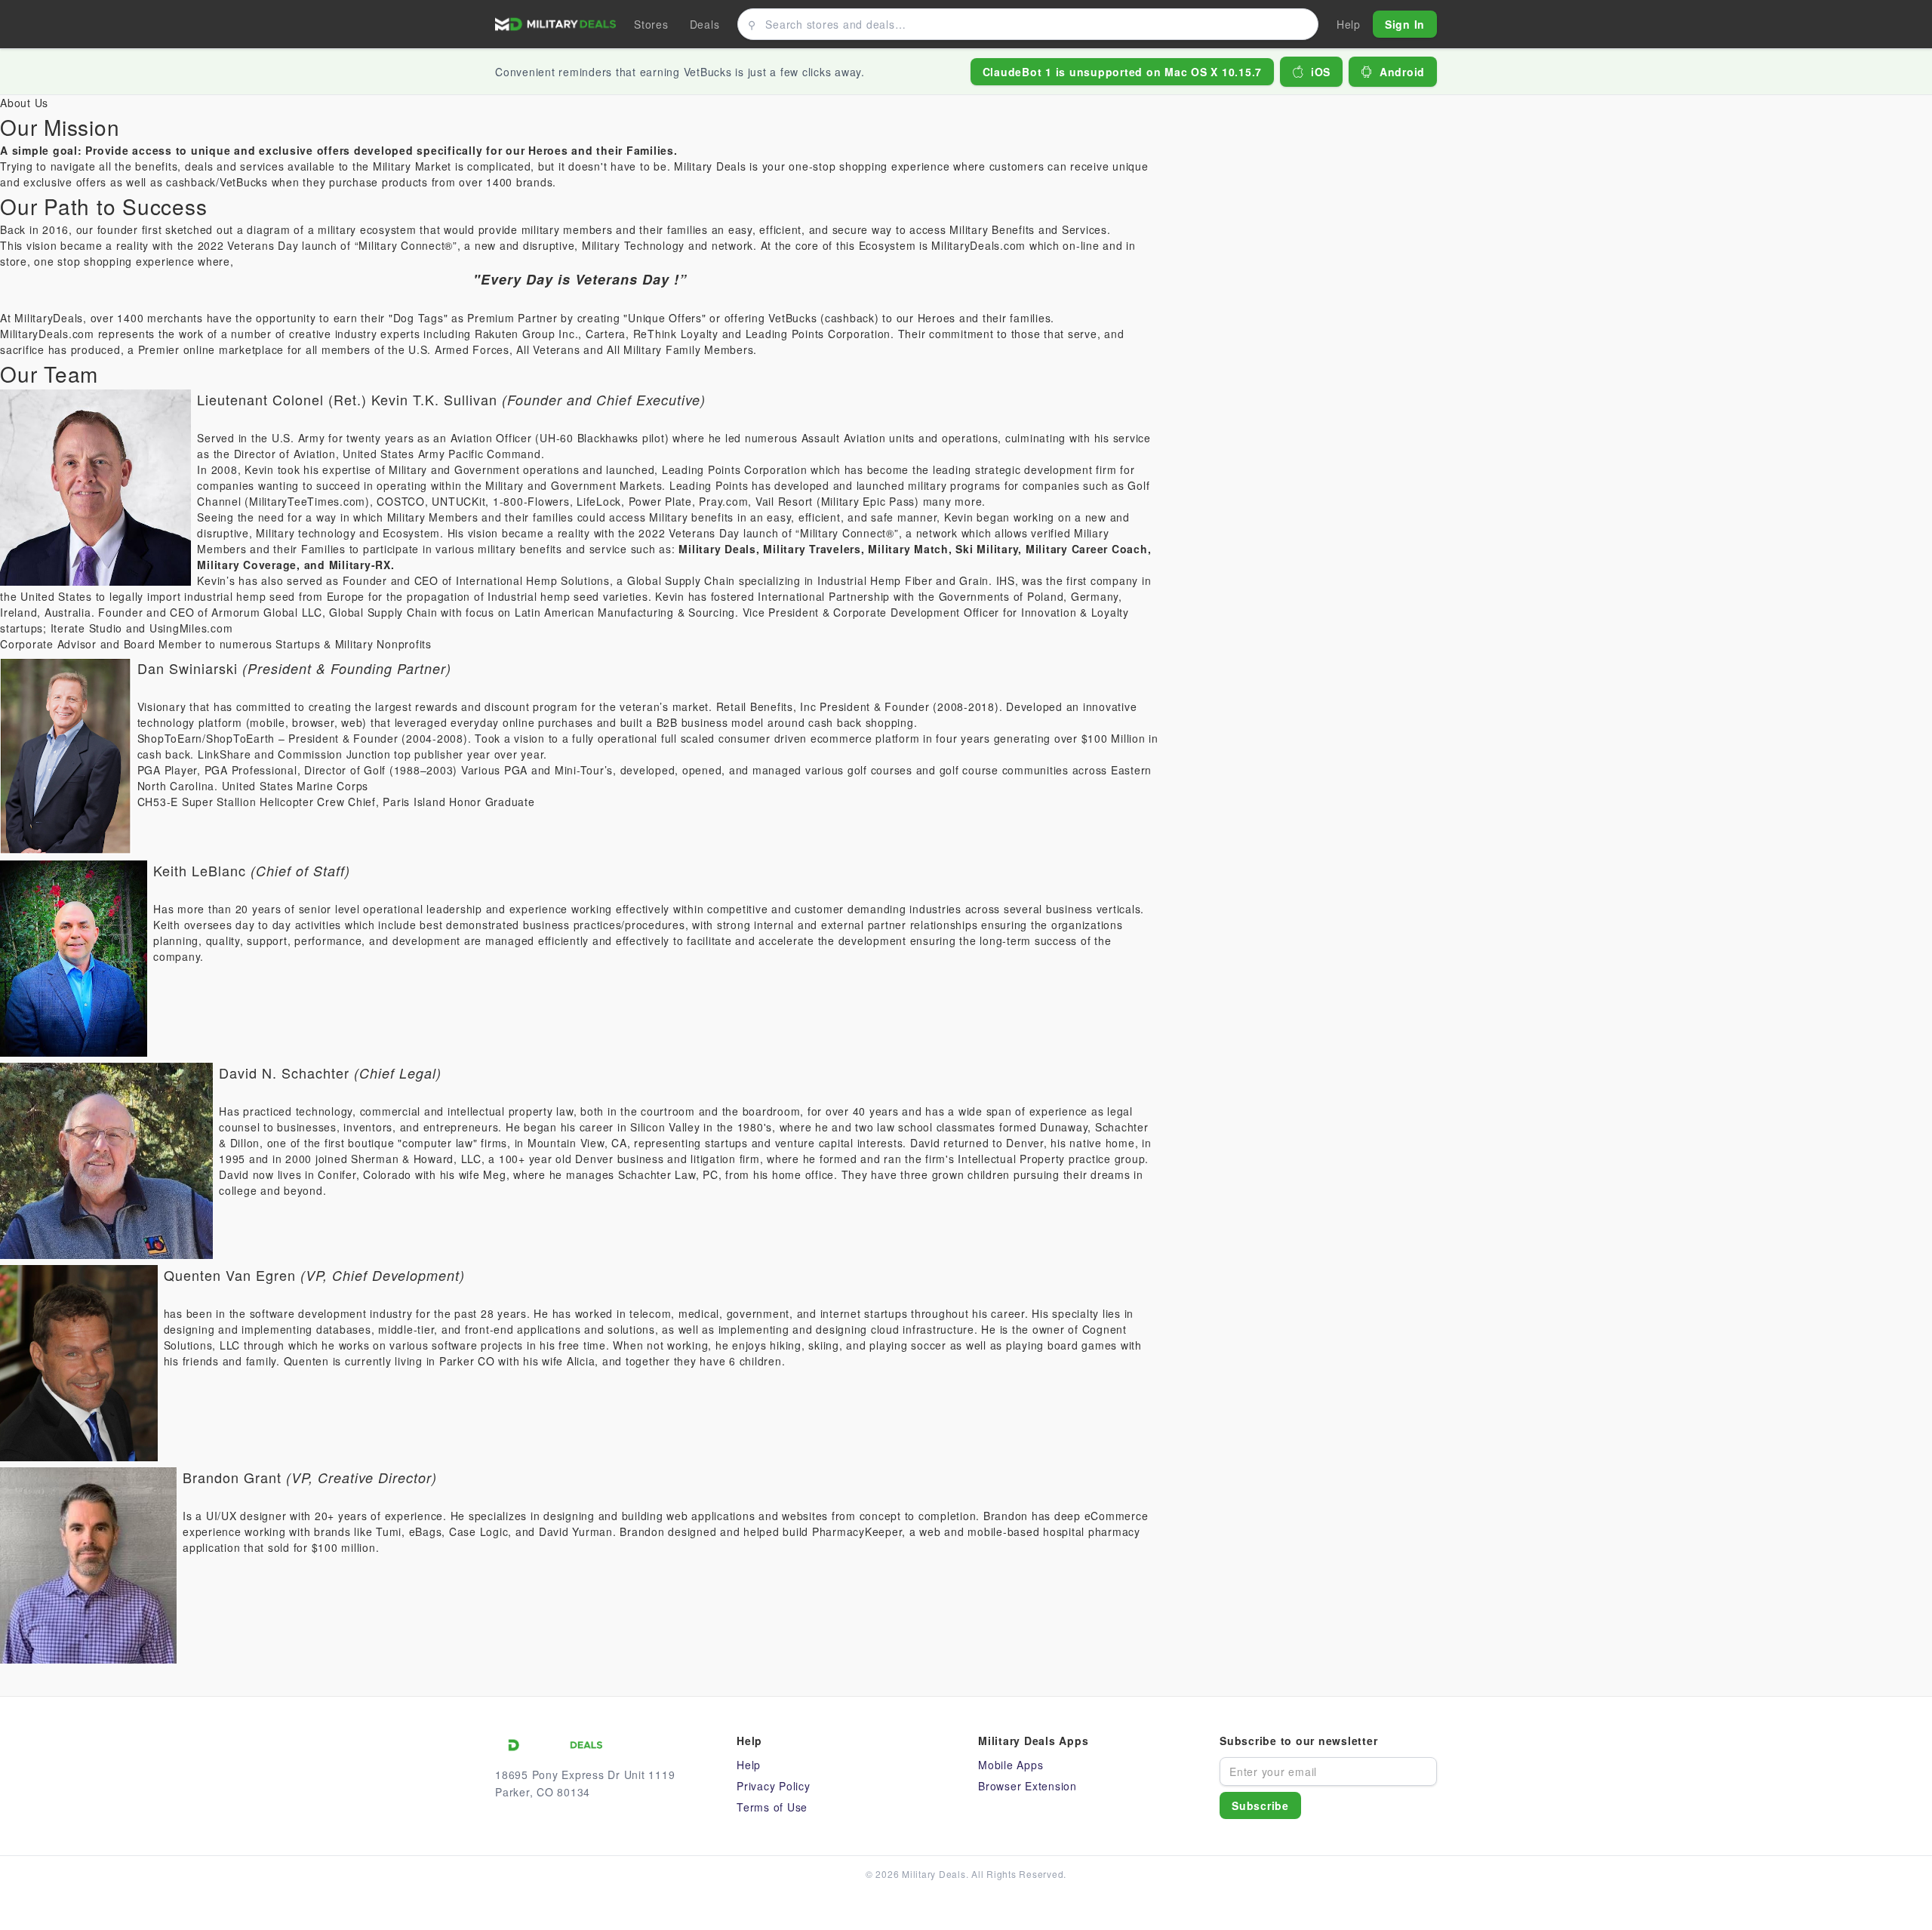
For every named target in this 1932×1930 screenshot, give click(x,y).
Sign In (1405, 24)
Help (749, 1765)
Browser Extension (1028, 1786)
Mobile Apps (1011, 1765)
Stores (651, 24)
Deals (705, 24)
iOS (1321, 72)
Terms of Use (772, 1807)
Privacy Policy (774, 1786)
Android (1402, 72)
